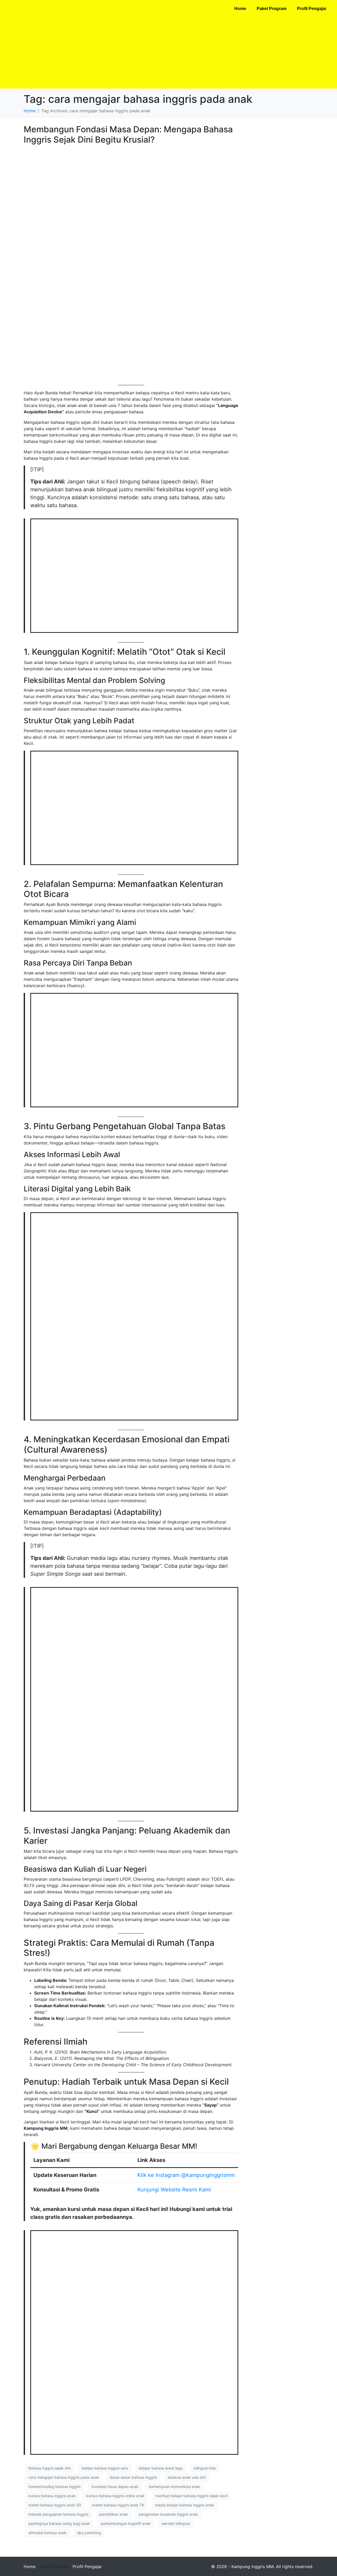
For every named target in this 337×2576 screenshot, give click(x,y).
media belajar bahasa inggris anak (185, 2505)
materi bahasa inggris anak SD (55, 2505)
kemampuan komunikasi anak (175, 2487)
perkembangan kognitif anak (126, 2523)
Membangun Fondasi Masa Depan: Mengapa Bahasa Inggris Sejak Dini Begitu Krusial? (128, 134)
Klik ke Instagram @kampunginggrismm (186, 2175)
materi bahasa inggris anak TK (118, 2505)
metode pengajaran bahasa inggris (58, 2514)
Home (240, 9)
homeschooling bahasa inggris (54, 2487)
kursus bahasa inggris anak (52, 2496)
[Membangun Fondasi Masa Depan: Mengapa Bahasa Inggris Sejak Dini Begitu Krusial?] (131, 264)
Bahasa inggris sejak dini (50, 2468)
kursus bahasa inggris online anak (115, 2496)
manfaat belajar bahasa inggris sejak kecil (191, 2496)
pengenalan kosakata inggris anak (168, 2514)
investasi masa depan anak (115, 2487)
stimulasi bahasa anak (47, 2533)
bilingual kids (205, 2468)
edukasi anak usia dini (187, 2477)
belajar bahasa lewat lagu (161, 2468)
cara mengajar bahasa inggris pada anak (64, 2477)
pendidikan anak (114, 2514)
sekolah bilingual (176, 2523)
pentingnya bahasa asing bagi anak (59, 2523)
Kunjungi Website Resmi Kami (174, 2190)
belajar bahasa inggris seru (105, 2468)
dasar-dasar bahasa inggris (133, 2477)
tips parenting (89, 2533)
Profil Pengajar (312, 9)
